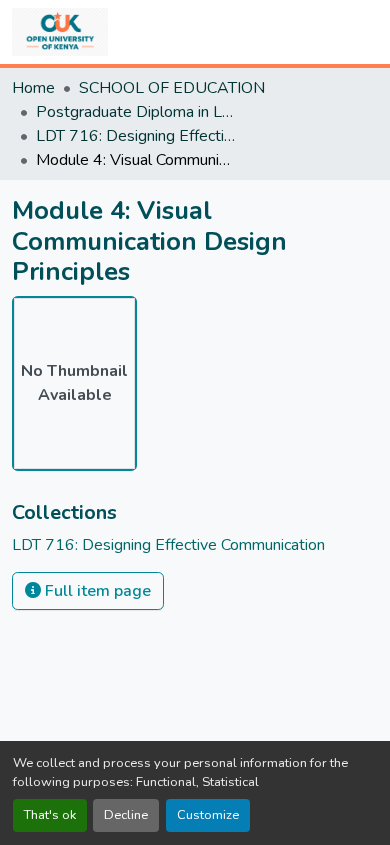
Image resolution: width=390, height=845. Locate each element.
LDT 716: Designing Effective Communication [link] (136, 136)
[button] (60, 32)
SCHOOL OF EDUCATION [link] (172, 88)
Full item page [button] (96, 591)
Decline (126, 815)
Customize (208, 815)
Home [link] (33, 88)
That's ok (50, 815)
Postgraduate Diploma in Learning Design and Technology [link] (136, 112)
